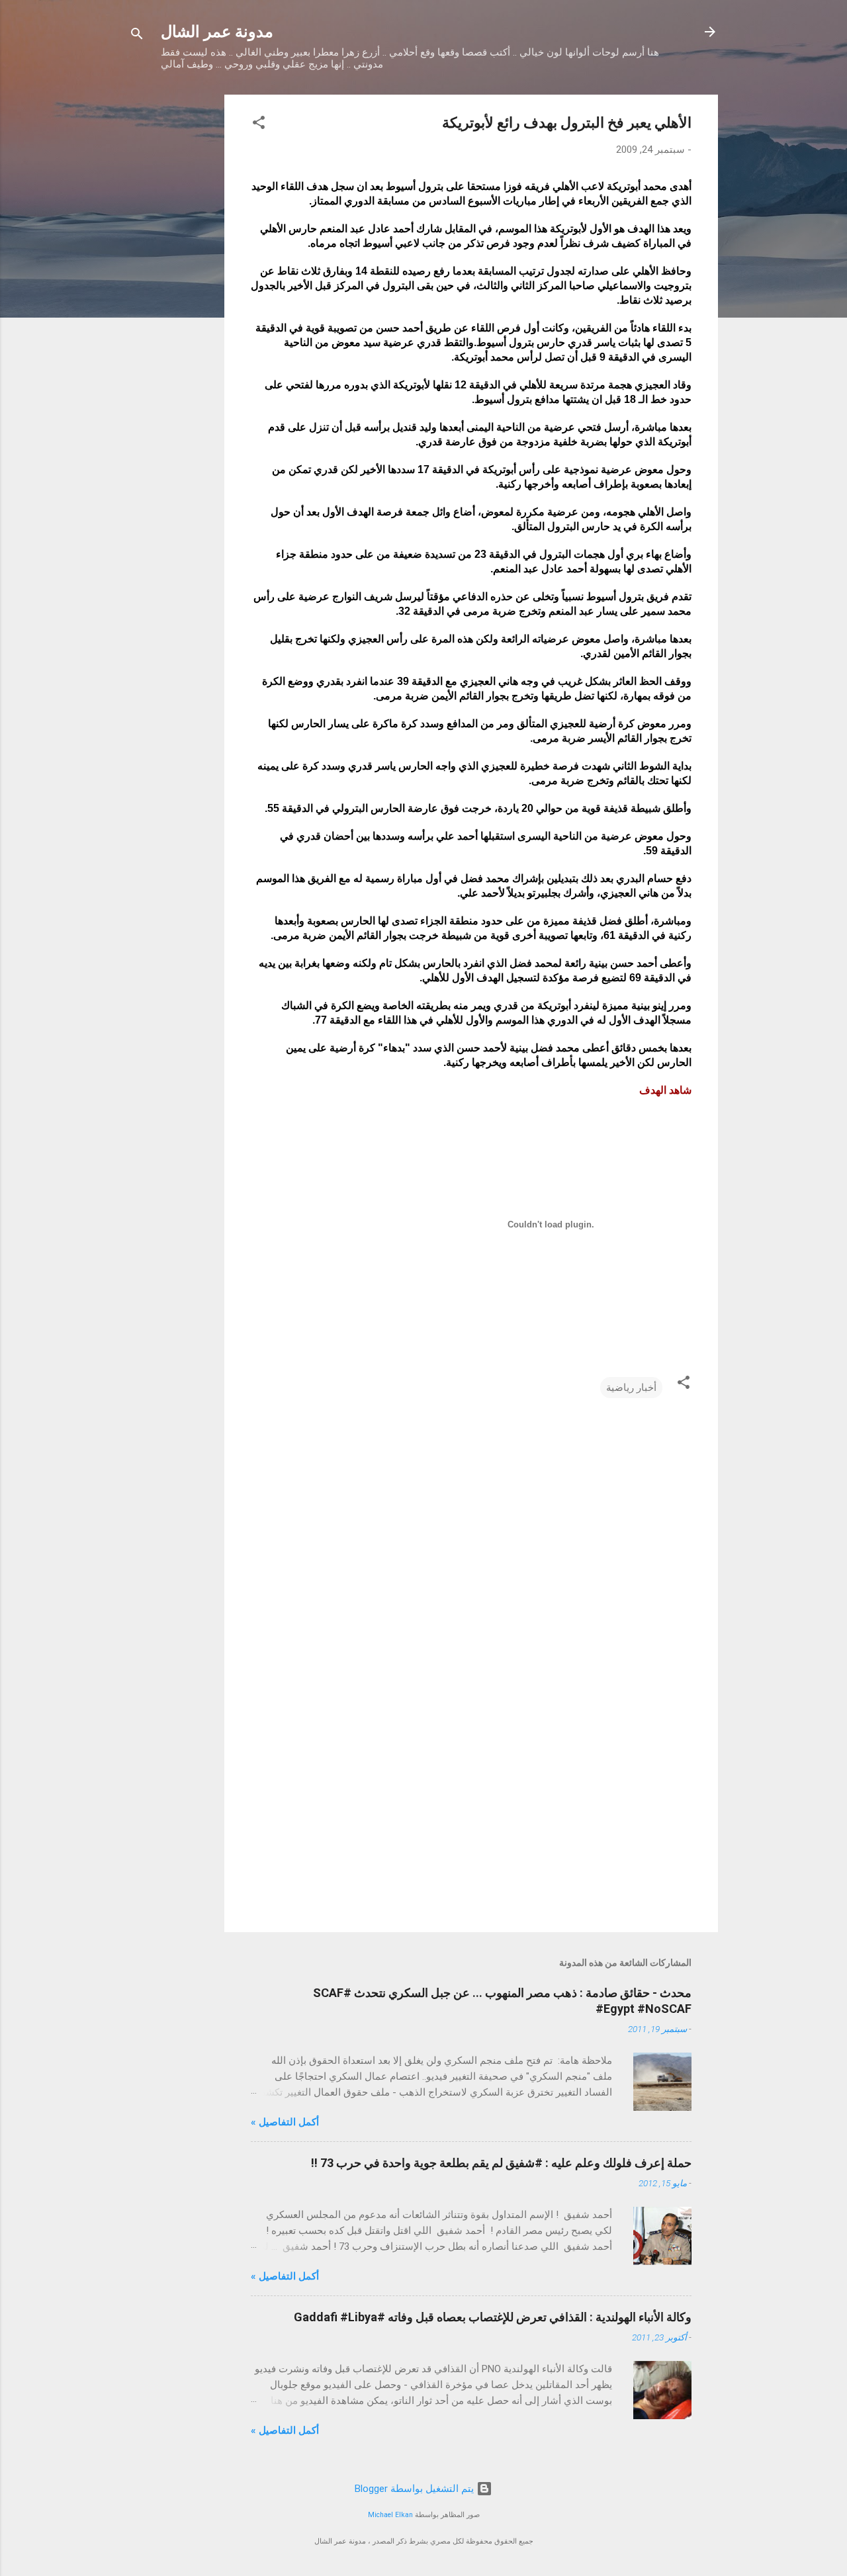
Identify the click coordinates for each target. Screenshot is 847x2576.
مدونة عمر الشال (217, 32)
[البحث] (137, 36)
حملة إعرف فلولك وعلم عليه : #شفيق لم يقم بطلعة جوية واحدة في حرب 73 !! (501, 2163)
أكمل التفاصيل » (285, 2122)
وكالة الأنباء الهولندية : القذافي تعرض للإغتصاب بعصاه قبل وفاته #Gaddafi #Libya (493, 2317)
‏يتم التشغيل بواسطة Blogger (416, 2489)
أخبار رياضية (631, 1388)
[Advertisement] (171, 293)
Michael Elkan (390, 2515)
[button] (259, 125)
